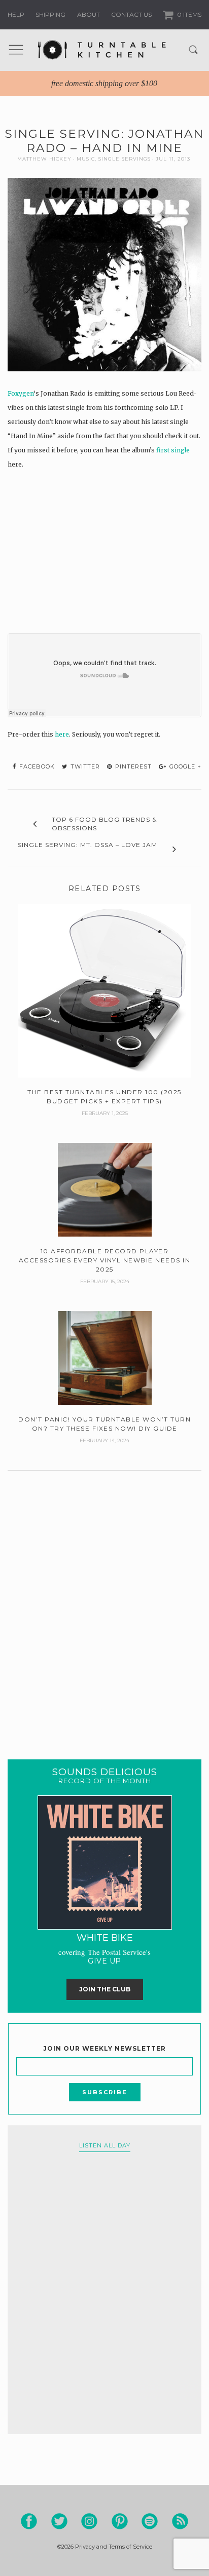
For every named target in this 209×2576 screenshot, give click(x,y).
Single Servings (125, 159)
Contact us (131, 14)
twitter (84, 766)
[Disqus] (104, 1602)
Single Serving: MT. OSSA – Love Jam (88, 845)
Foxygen (21, 393)
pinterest (132, 766)
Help (16, 14)
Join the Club (105, 1989)
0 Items (188, 14)
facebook (36, 766)
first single (173, 450)
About (89, 14)
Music (86, 159)
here (62, 734)
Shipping (50, 14)
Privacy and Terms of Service (114, 2547)
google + (184, 766)
